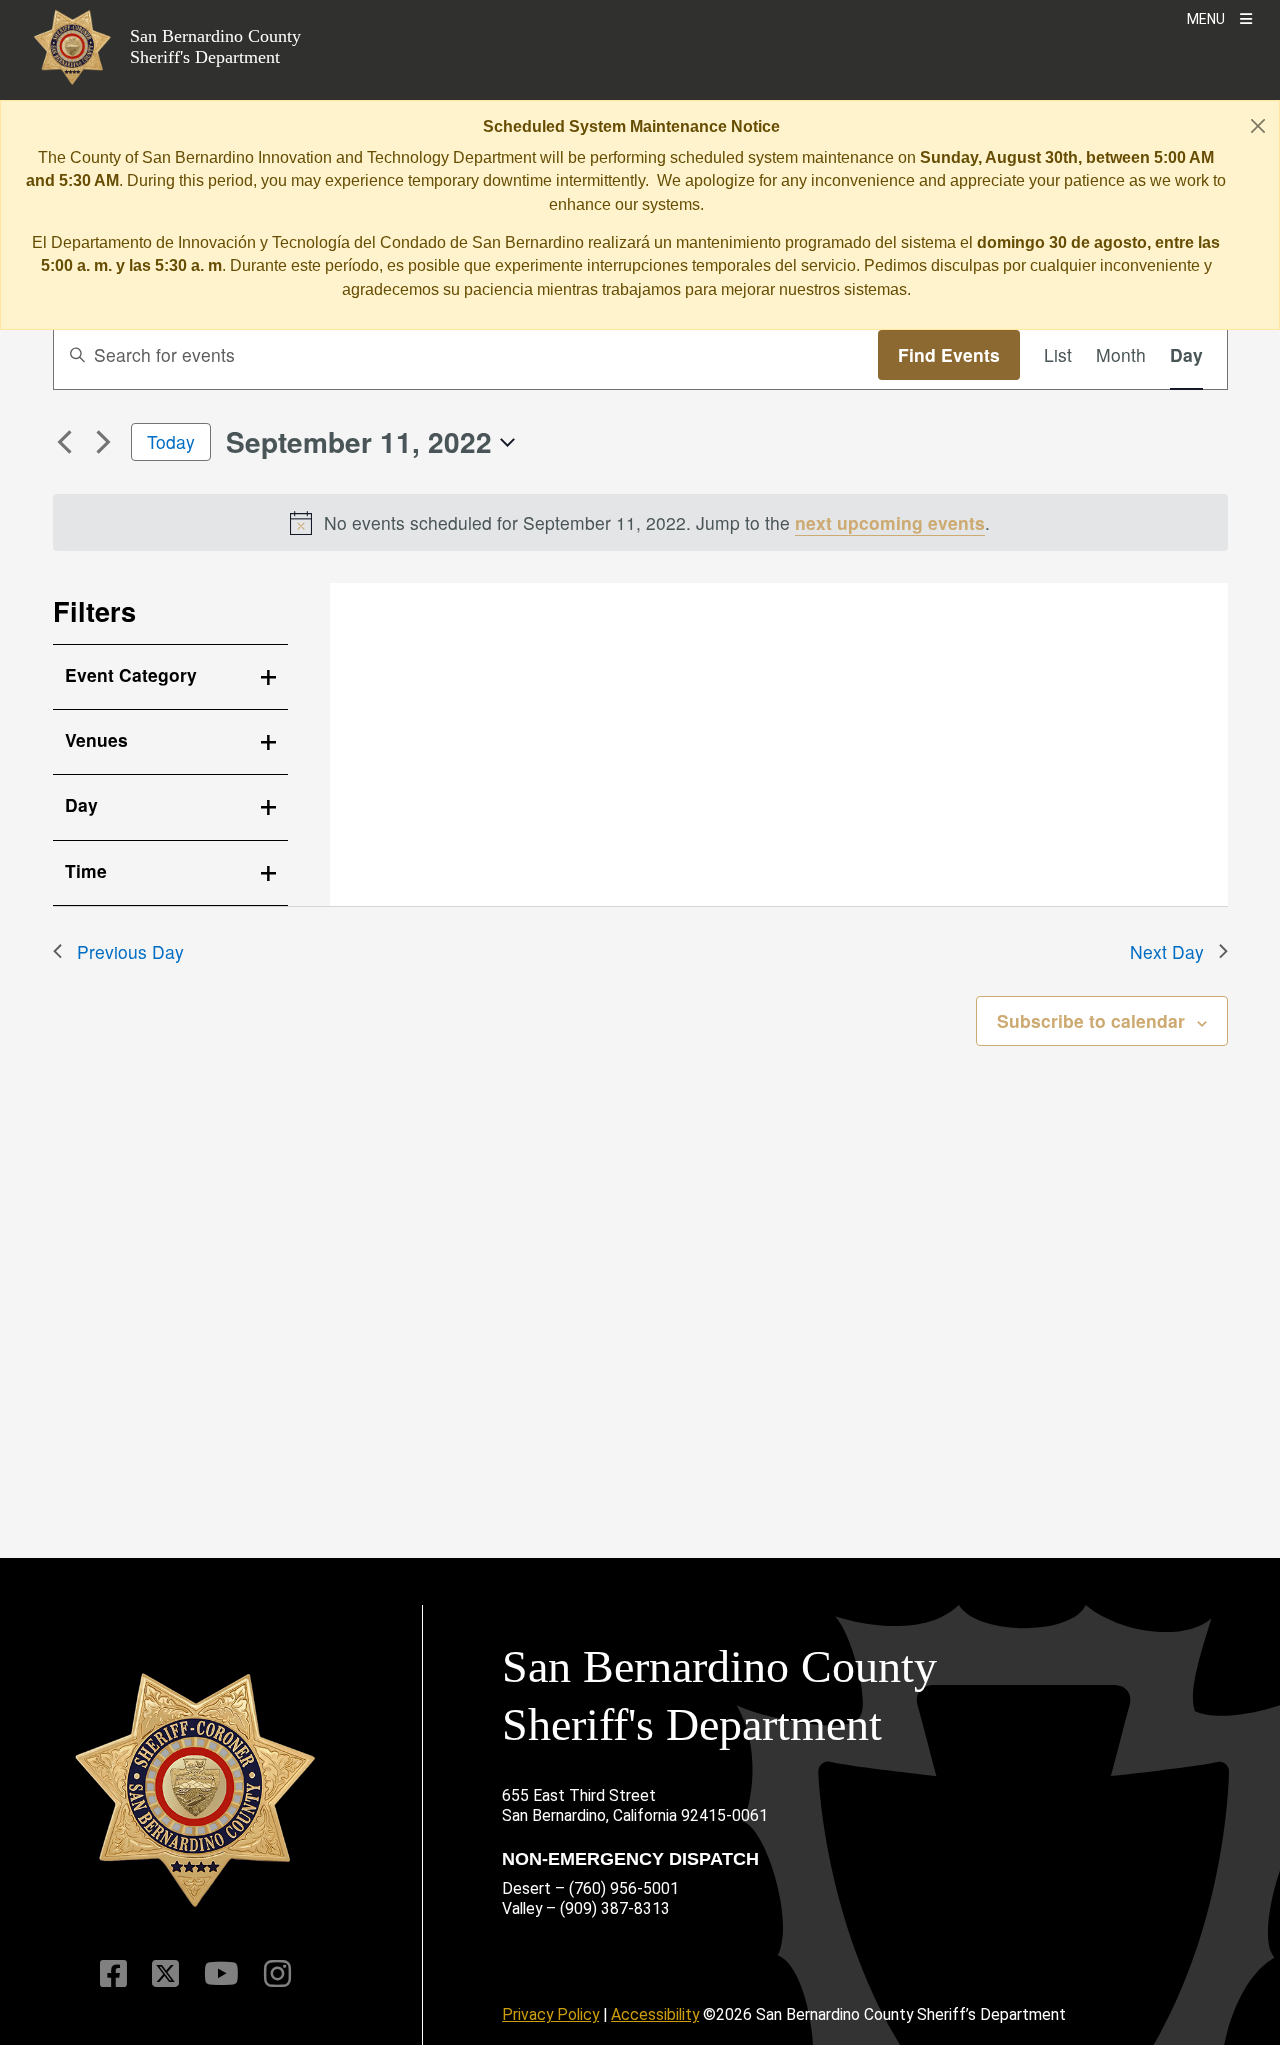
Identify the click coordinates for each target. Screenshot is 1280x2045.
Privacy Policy (550, 2014)
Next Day (1167, 951)
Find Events (949, 354)
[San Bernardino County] (195, 1790)
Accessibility (655, 2014)
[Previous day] (65, 442)
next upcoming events (890, 522)
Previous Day (130, 951)
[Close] (1258, 125)
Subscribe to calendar (1091, 1020)
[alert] (640, 522)
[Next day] (104, 442)
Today (171, 441)
